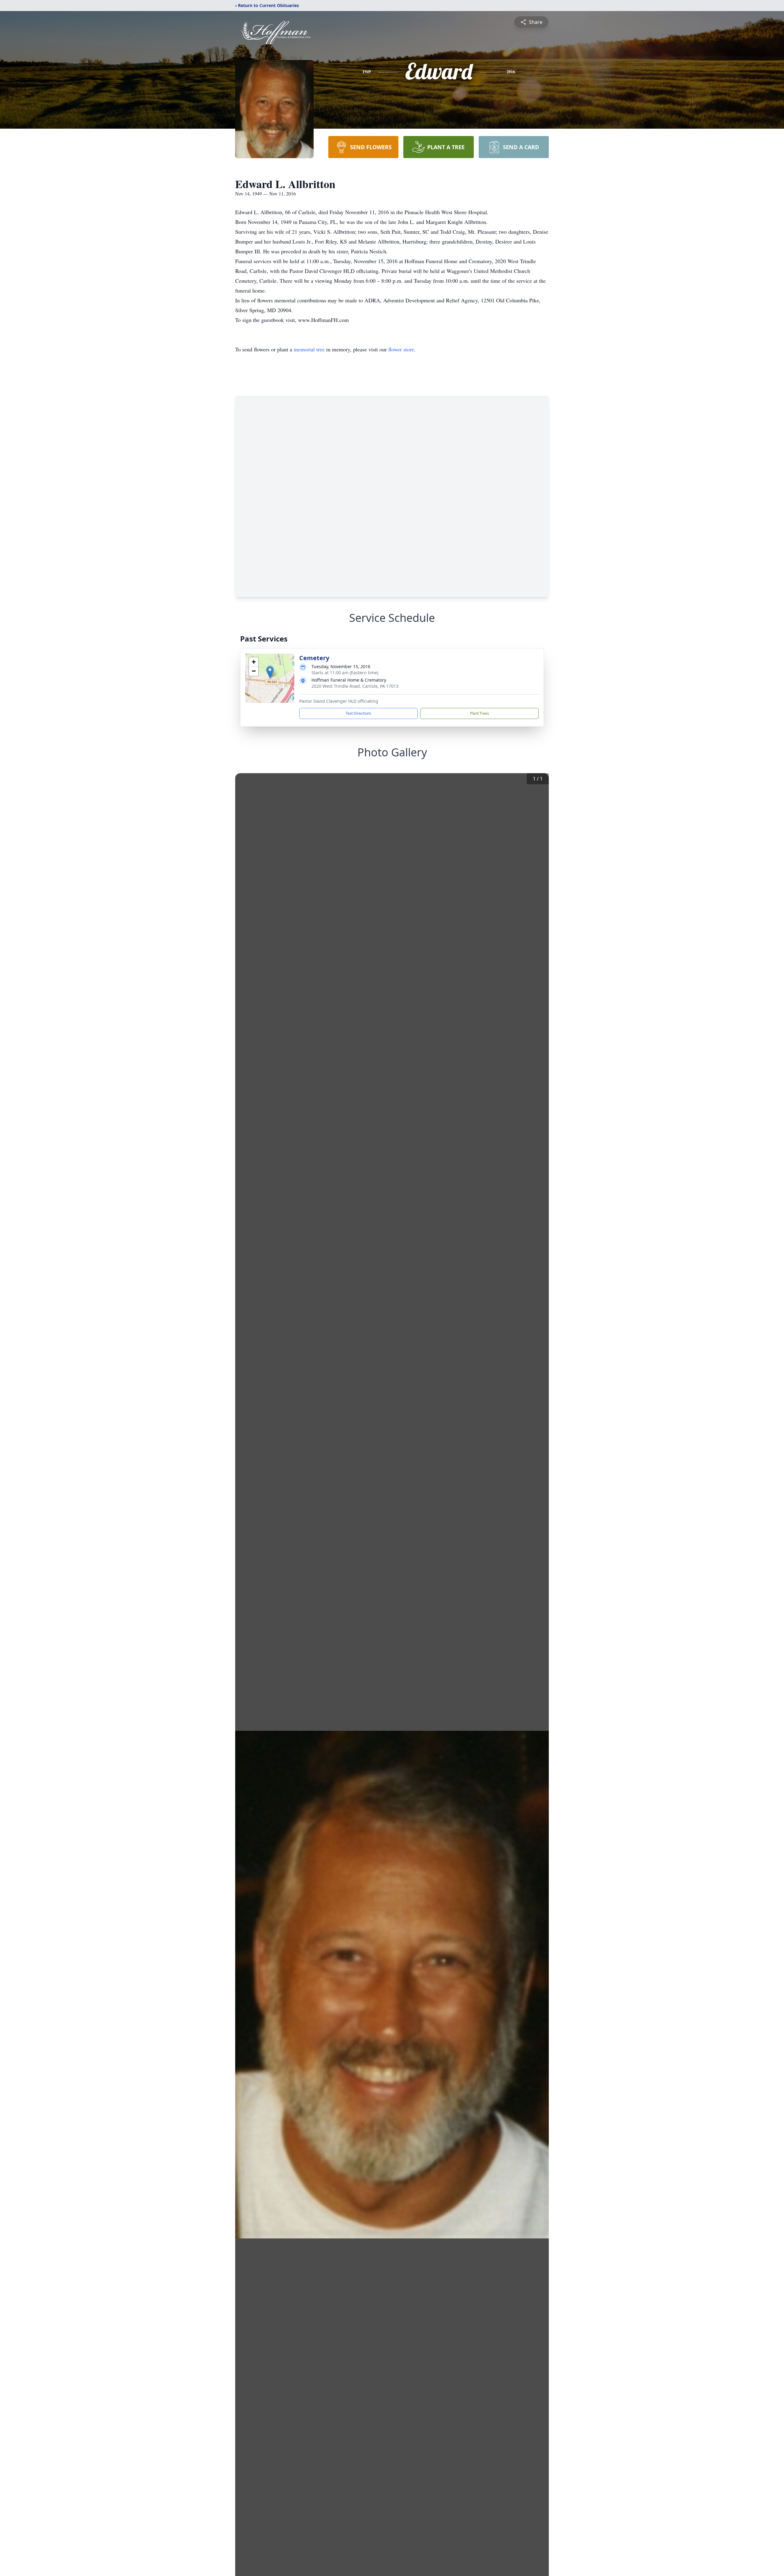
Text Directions (358, 713)
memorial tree (309, 349)
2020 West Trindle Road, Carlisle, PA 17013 (355, 686)
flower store (401, 349)
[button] (270, 672)
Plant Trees (480, 713)
